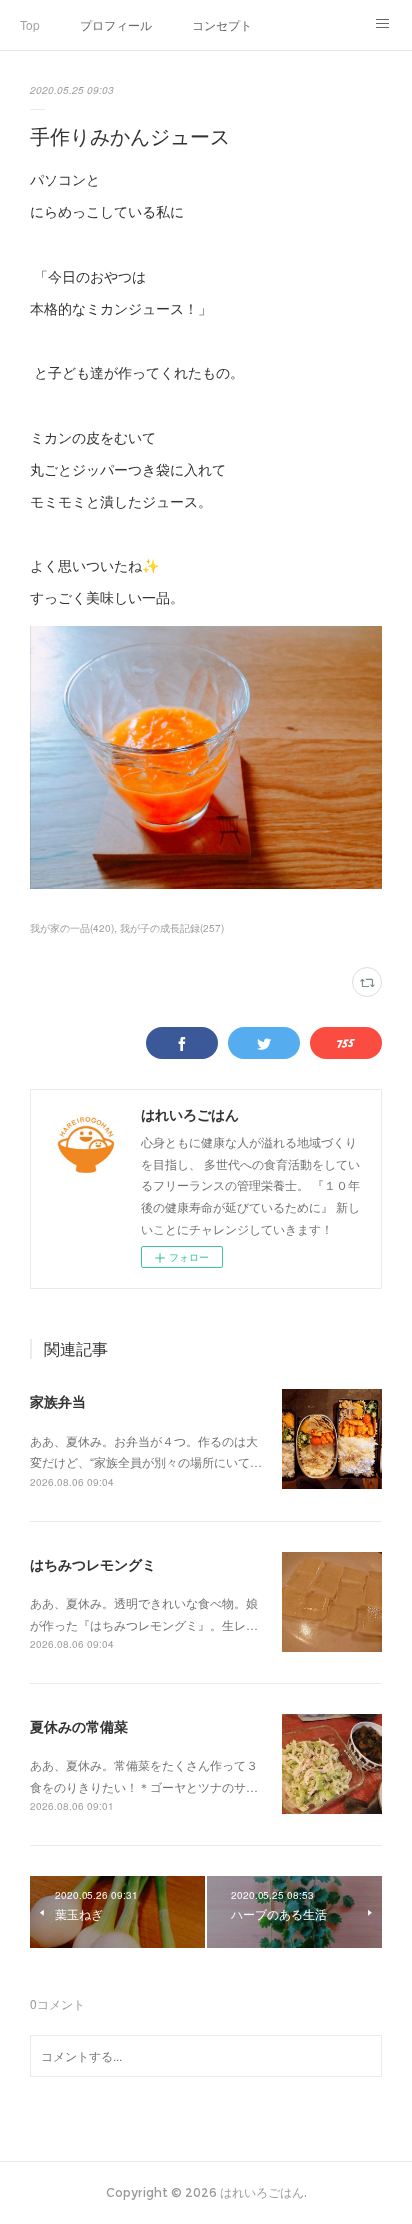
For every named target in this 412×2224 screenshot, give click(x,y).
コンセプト (222, 24)
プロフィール (116, 24)
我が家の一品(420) (72, 928)
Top (30, 24)
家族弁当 (58, 1401)
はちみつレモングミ (93, 1564)
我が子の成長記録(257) (172, 928)
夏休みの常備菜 (79, 1726)
